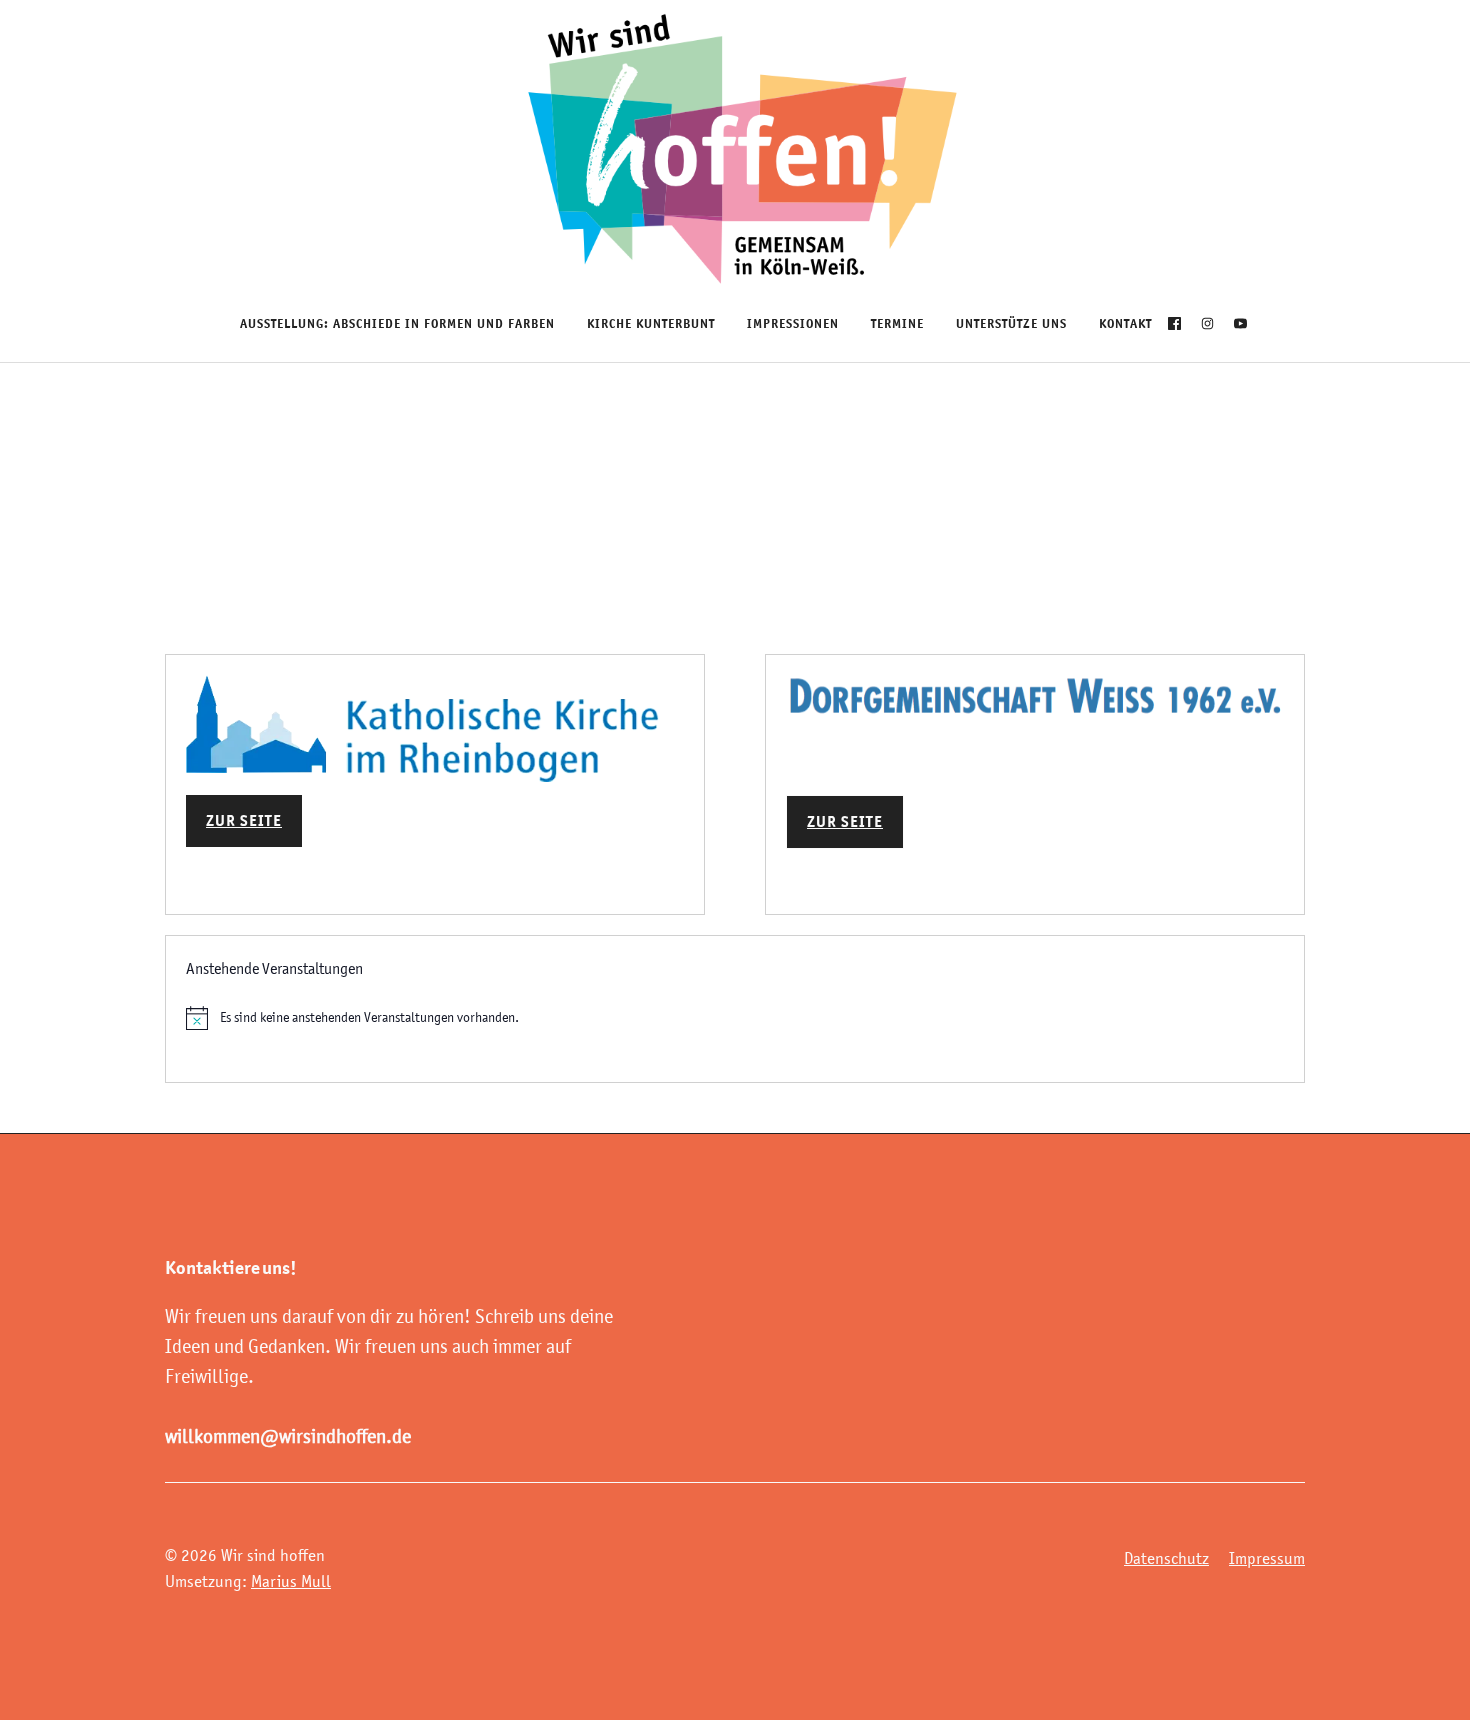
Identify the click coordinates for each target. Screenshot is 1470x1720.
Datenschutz (1166, 1558)
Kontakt (1125, 323)
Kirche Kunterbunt (651, 323)
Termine (897, 323)
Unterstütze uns (1011, 323)
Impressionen (793, 323)
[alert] (735, 1018)
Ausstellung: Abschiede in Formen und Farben (397, 323)
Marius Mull (291, 1581)
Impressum (1267, 1558)
